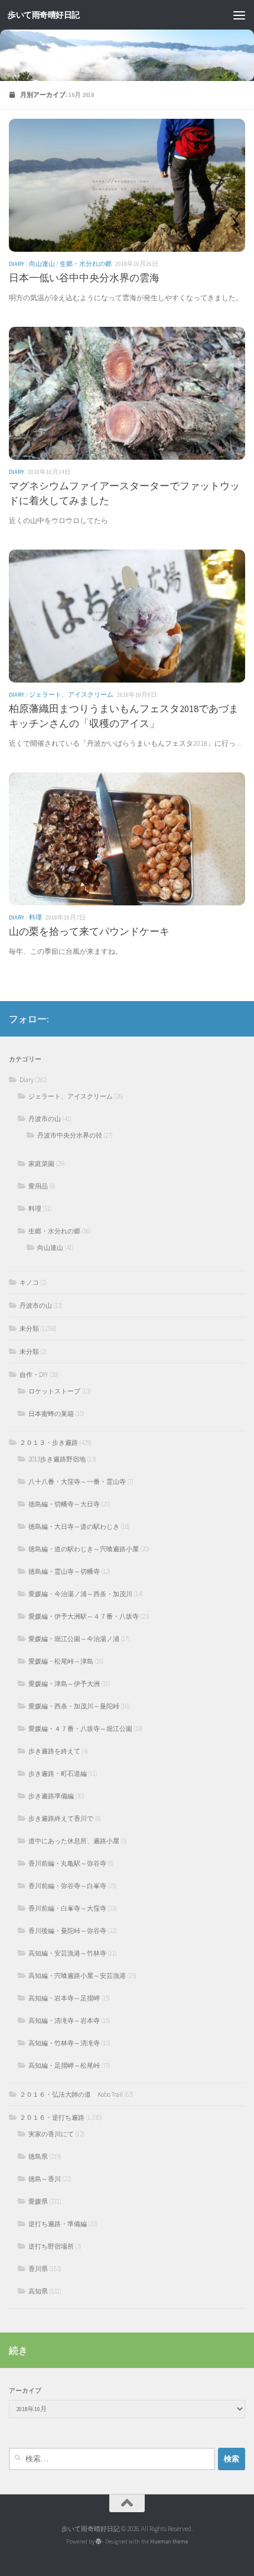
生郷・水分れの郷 (86, 264)
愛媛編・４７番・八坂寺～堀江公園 (80, 1729)
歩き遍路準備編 (51, 1796)
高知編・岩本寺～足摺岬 (64, 1998)
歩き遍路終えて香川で (61, 1818)
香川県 (38, 2269)
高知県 (38, 2291)
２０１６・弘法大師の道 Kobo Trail (71, 2094)
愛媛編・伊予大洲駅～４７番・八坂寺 (84, 1616)
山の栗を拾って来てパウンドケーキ (89, 932)
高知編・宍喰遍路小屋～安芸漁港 (77, 1976)
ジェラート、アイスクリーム (71, 695)
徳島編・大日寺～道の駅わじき (74, 1526)
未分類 (29, 1328)
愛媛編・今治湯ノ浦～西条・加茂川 (80, 1594)
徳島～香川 (45, 2179)
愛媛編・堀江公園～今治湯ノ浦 (74, 1639)
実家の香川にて (51, 2134)
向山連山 (42, 264)
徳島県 (38, 2156)
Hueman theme (169, 2541)
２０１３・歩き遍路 (49, 1443)
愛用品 (38, 1186)
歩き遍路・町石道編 (58, 1773)
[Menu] (239, 15)
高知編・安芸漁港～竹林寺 (67, 1953)
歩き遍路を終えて (54, 1751)
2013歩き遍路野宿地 (57, 1459)
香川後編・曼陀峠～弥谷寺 (67, 1931)
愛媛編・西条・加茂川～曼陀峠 (74, 1706)
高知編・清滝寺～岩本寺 (64, 2020)
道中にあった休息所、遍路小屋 (74, 1841)
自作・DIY (34, 1375)
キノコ (29, 1282)
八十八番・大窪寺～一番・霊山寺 (77, 1482)
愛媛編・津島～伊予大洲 (64, 1684)
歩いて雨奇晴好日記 (44, 15)
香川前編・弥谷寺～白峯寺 (67, 1886)
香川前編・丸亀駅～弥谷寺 (67, 1863)
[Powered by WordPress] (99, 2542)
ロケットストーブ (54, 1391)
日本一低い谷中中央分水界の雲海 (84, 278)
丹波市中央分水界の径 (70, 1135)
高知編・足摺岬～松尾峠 (64, 2065)
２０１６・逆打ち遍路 (52, 2117)
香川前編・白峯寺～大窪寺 (67, 1908)
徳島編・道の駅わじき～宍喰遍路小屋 (84, 1549)
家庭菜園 (41, 1164)
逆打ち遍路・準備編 (58, 2224)
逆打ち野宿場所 (51, 2246)
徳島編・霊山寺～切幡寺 (64, 1571)
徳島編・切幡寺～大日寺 (64, 1504)
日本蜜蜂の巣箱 (51, 1414)
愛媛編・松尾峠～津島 (61, 1661)
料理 (35, 917)
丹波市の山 (45, 1119)
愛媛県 (38, 2201)
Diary (17, 264)
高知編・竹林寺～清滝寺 (64, 2043)
